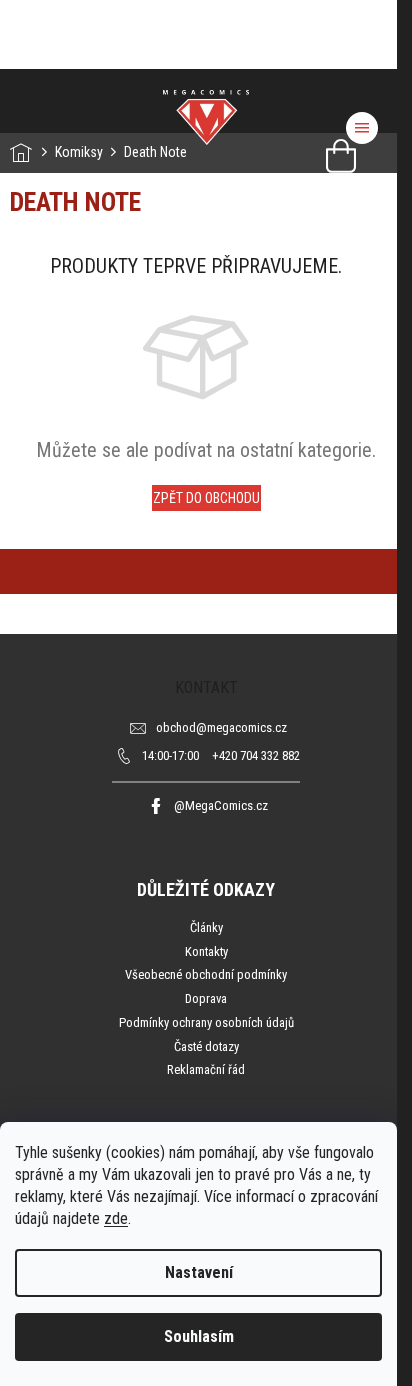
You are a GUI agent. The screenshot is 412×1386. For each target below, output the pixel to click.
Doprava (206, 998)
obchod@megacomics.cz (221, 727)
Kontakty (206, 951)
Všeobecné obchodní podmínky (206, 974)
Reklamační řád (206, 1069)
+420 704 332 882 (221, 755)
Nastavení (199, 1272)
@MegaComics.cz (221, 805)
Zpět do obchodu (206, 498)
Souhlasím (199, 1336)
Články (206, 927)
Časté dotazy (206, 1046)
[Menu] (362, 128)
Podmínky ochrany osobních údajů (206, 1022)
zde (116, 1218)
